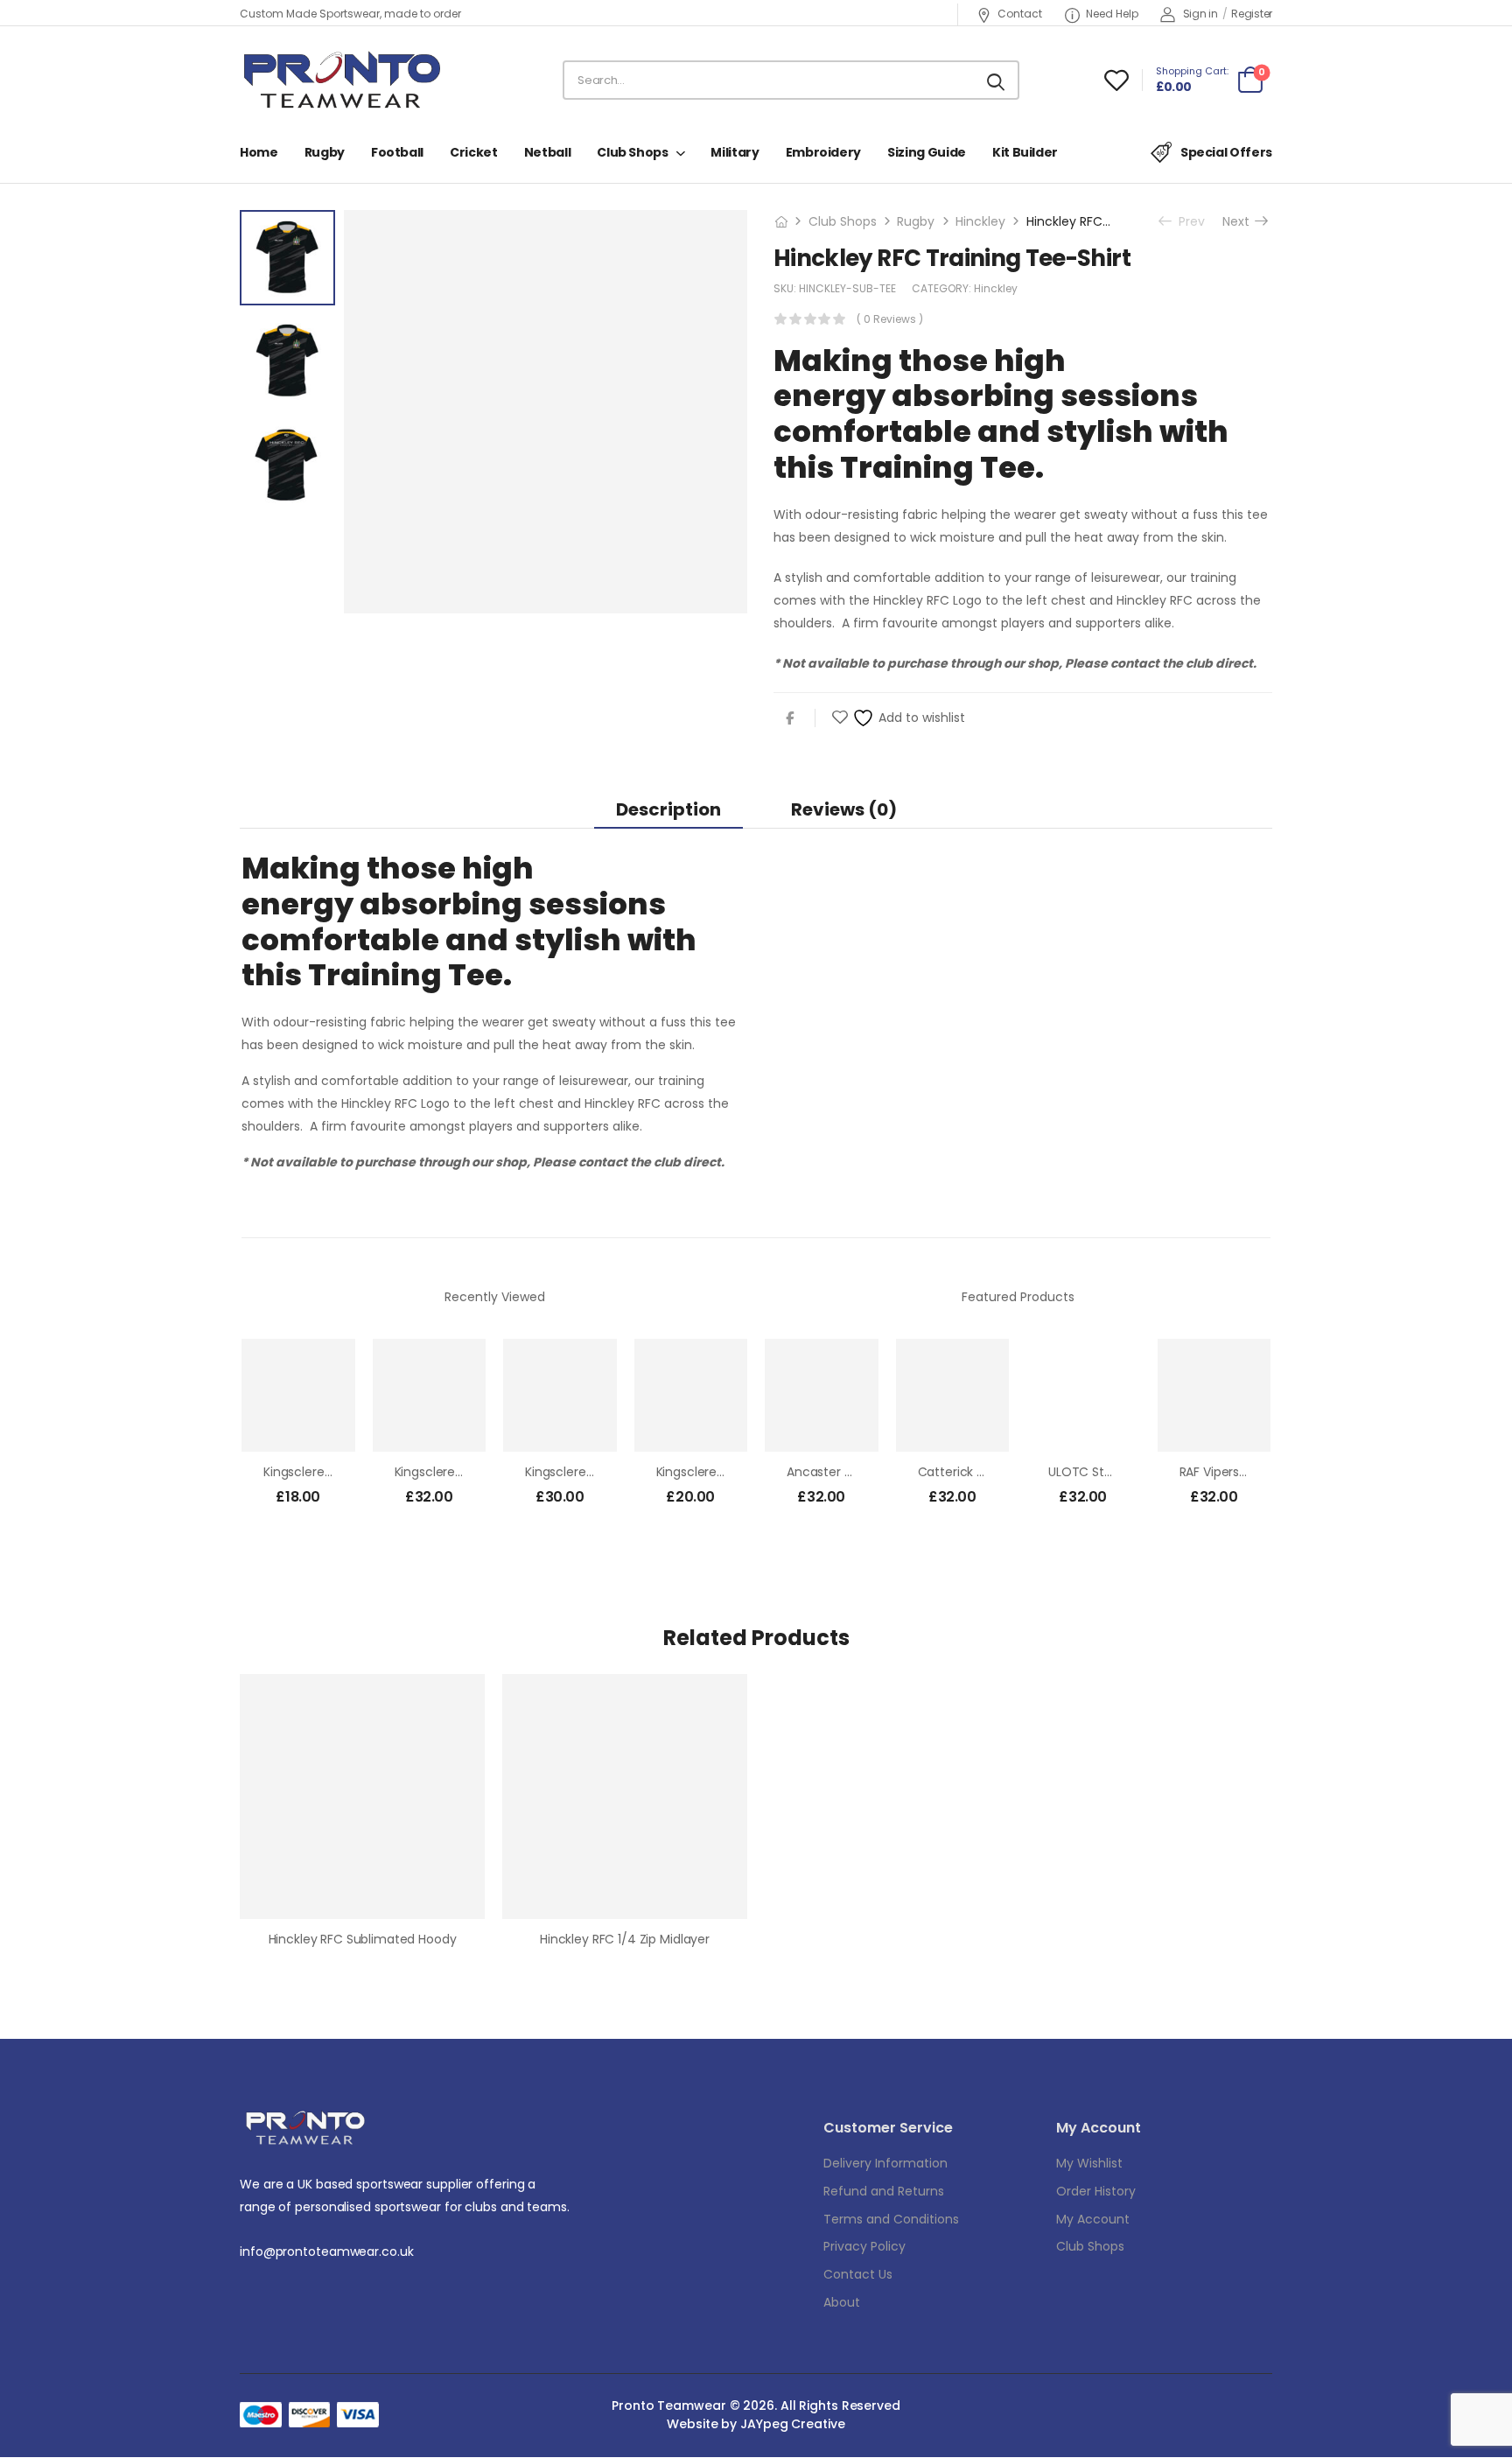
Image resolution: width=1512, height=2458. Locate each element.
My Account (1093, 2219)
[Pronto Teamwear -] (342, 80)
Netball (548, 152)
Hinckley (980, 221)
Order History (1096, 2191)
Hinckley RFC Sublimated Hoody (363, 1939)
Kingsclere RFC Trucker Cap (738, 1472)
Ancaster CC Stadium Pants (871, 1472)
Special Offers (1226, 152)
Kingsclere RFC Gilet (584, 1472)
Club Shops (633, 152)
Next (1240, 221)
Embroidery (824, 152)
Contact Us (858, 2274)
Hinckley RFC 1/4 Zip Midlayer (625, 1939)
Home (259, 152)
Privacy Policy (864, 2246)
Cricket (474, 152)
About (842, 2302)
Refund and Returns (884, 2191)
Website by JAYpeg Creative (756, 2424)
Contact (1020, 14)
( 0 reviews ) (890, 319)
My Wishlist (1089, 2163)
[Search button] (997, 81)
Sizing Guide (927, 152)
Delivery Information (885, 2163)
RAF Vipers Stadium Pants (1255, 1472)
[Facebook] (790, 718)
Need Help (1112, 14)
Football (397, 152)
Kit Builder (1025, 152)
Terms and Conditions (891, 2219)
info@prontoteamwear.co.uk (327, 2251)
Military (735, 152)
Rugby (325, 152)
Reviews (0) (844, 809)
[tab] (668, 809)
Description (668, 809)
